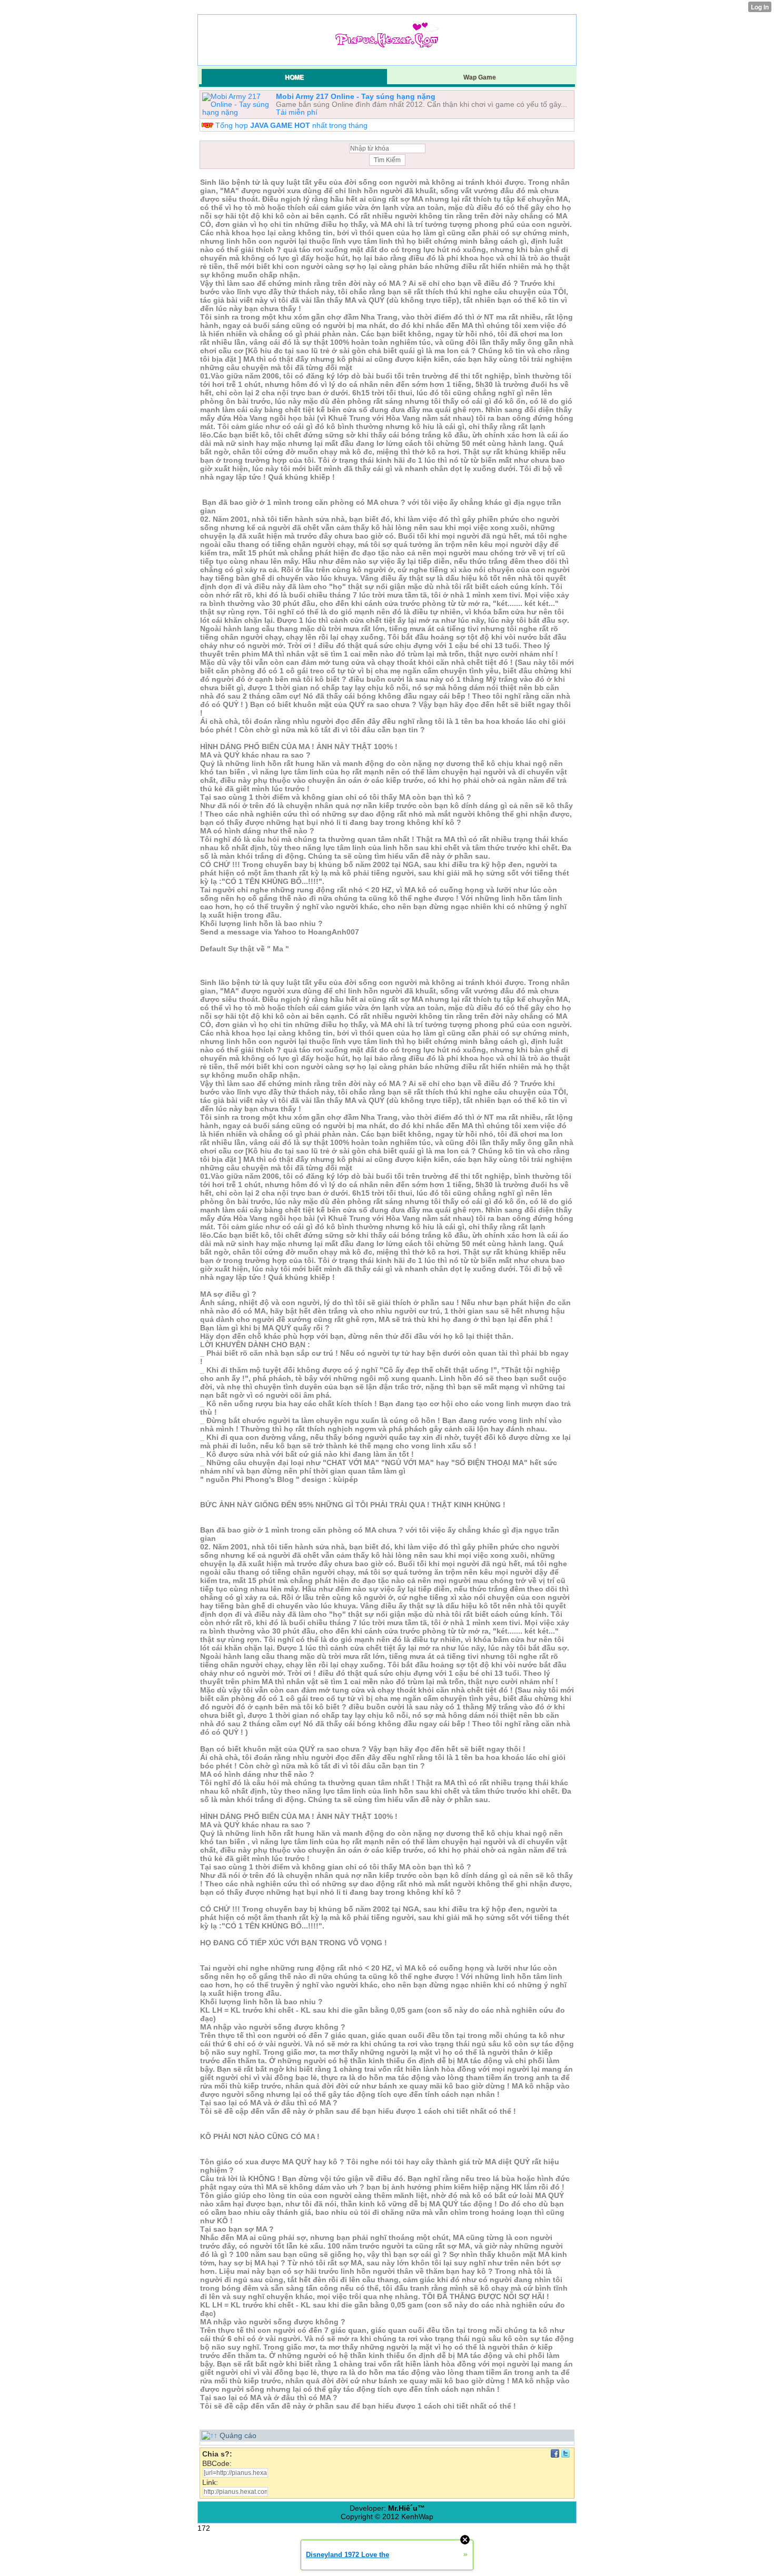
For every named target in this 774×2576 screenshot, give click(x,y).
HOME (294, 77)
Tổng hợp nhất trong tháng (291, 125)
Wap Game (480, 77)
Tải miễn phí (297, 112)
